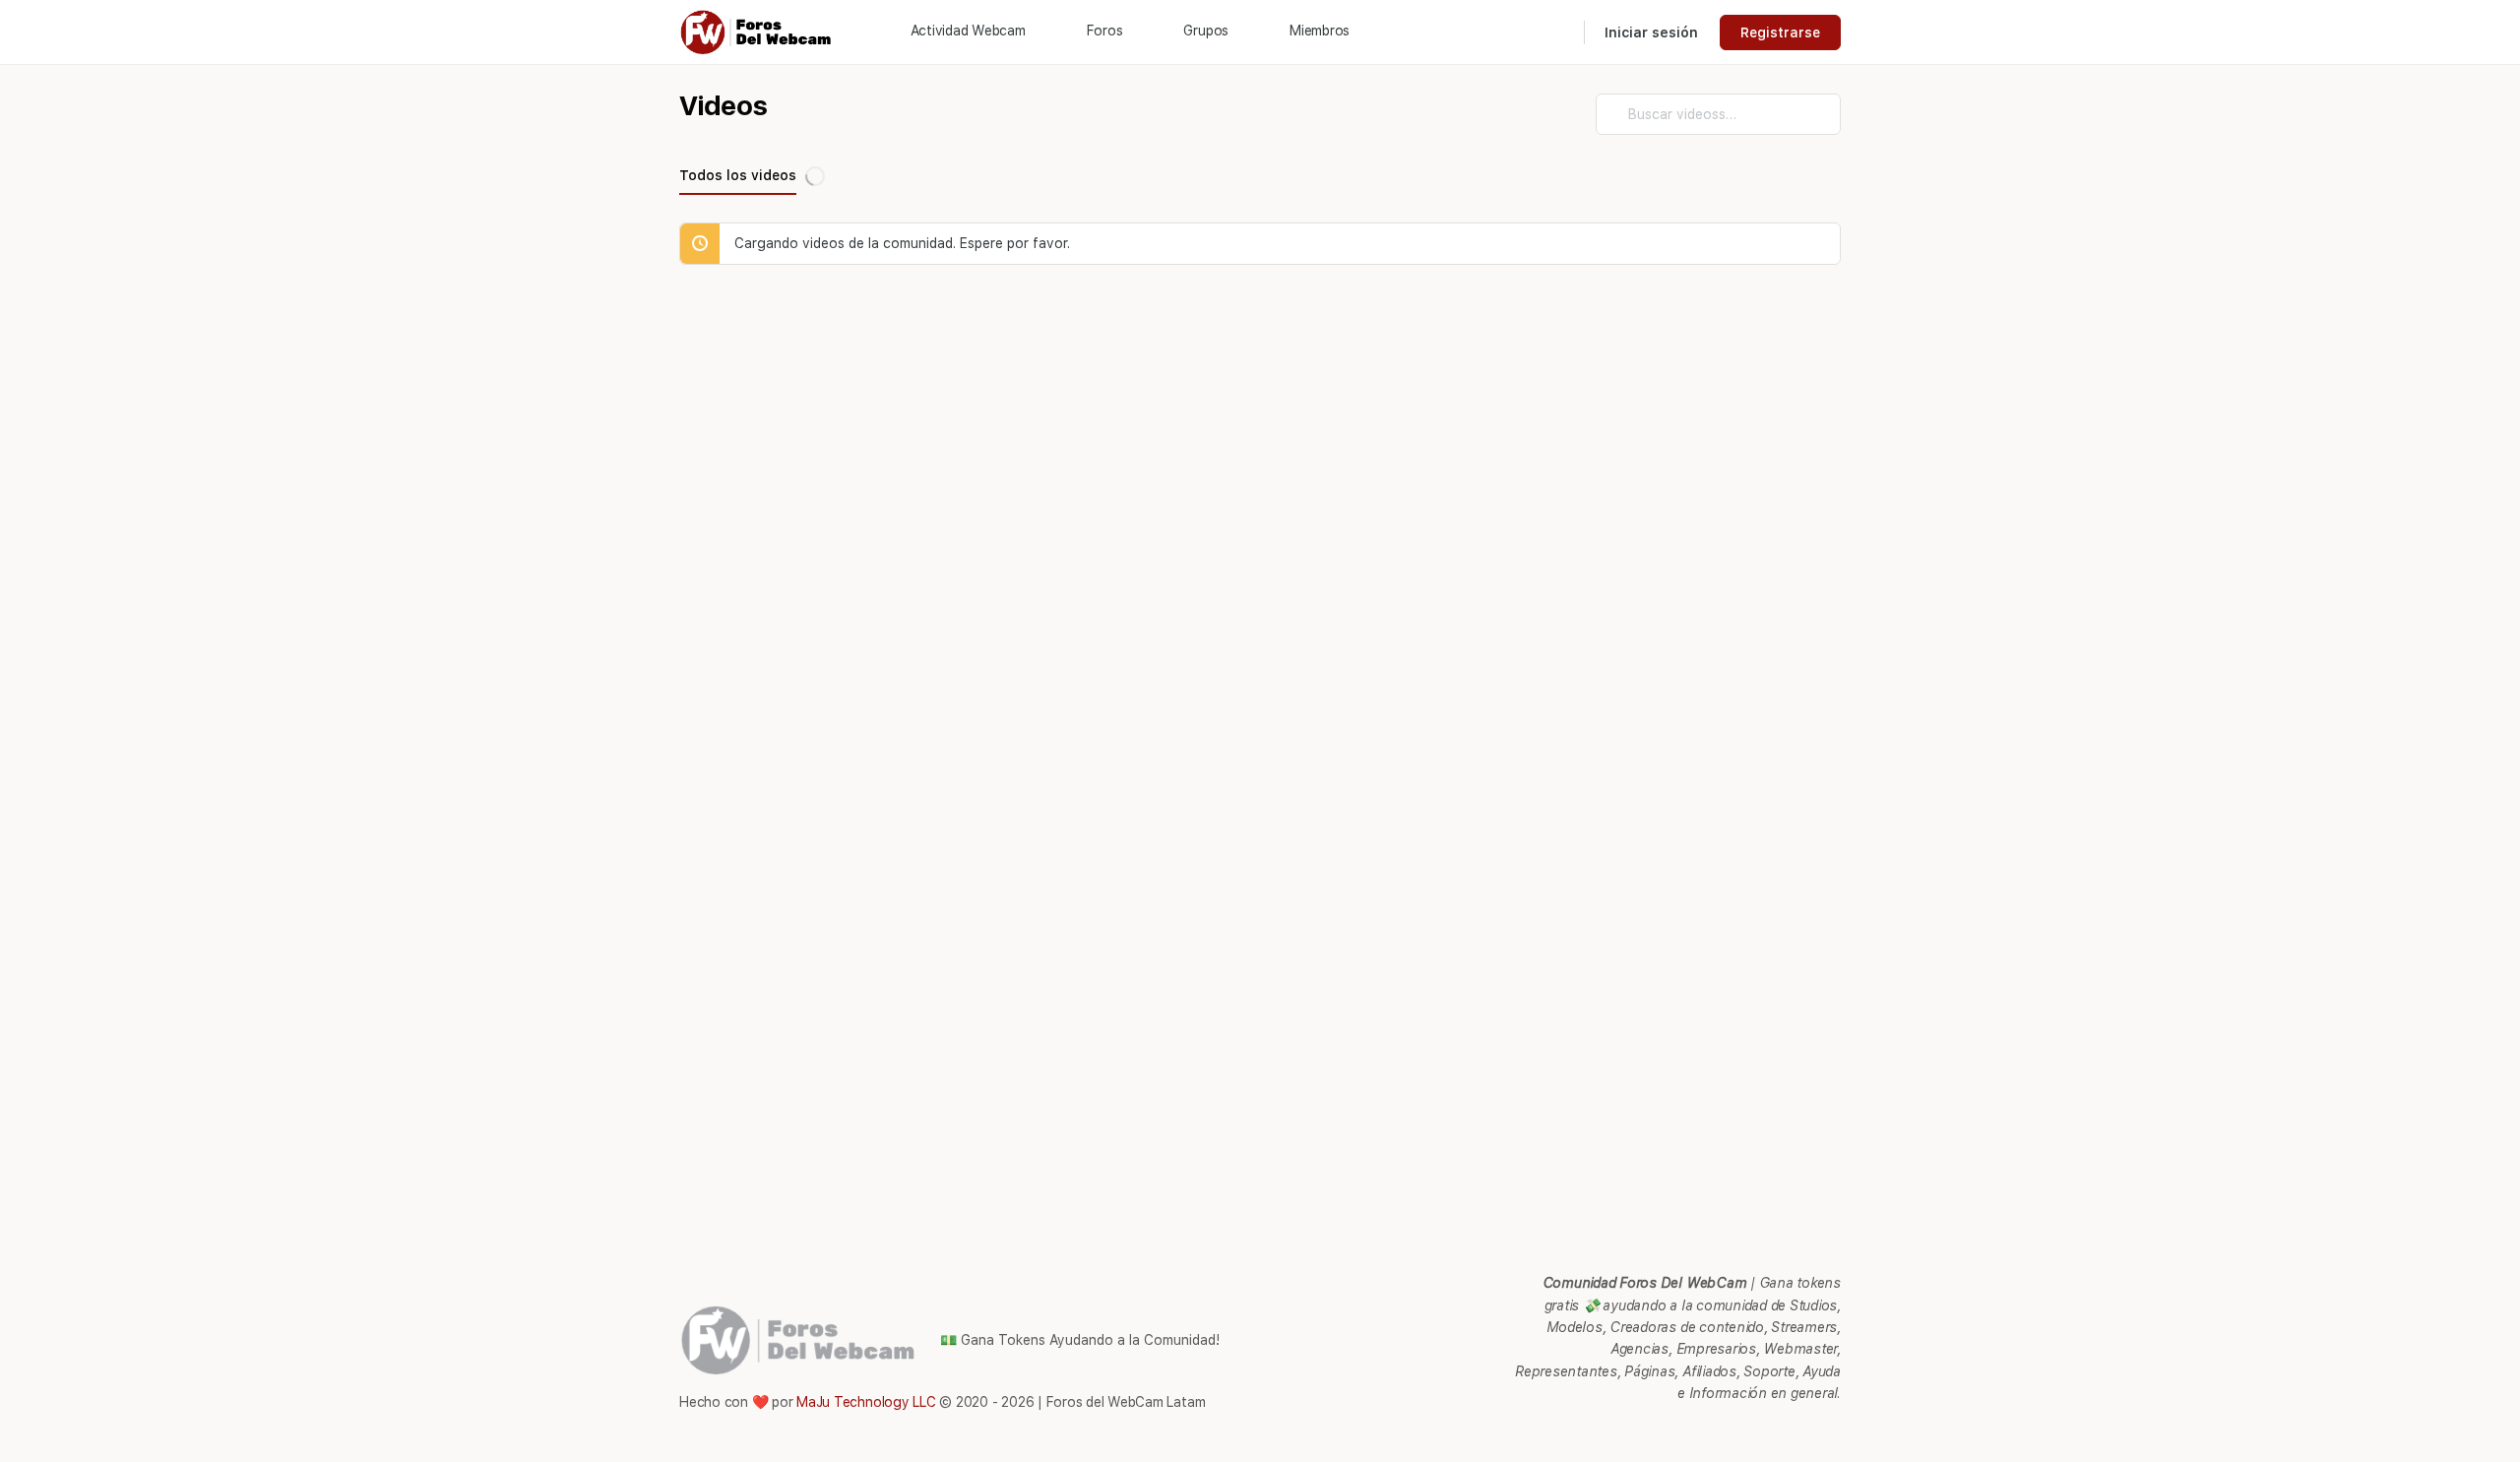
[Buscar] (1556, 32)
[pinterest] (1723, 1432)
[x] (1829, 1432)
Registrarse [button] (1780, 32)
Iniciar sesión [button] (1651, 32)
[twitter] (1794, 1432)
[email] (1687, 1432)
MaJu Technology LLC (866, 1402)
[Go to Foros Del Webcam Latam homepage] (757, 30)
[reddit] (1758, 1432)
